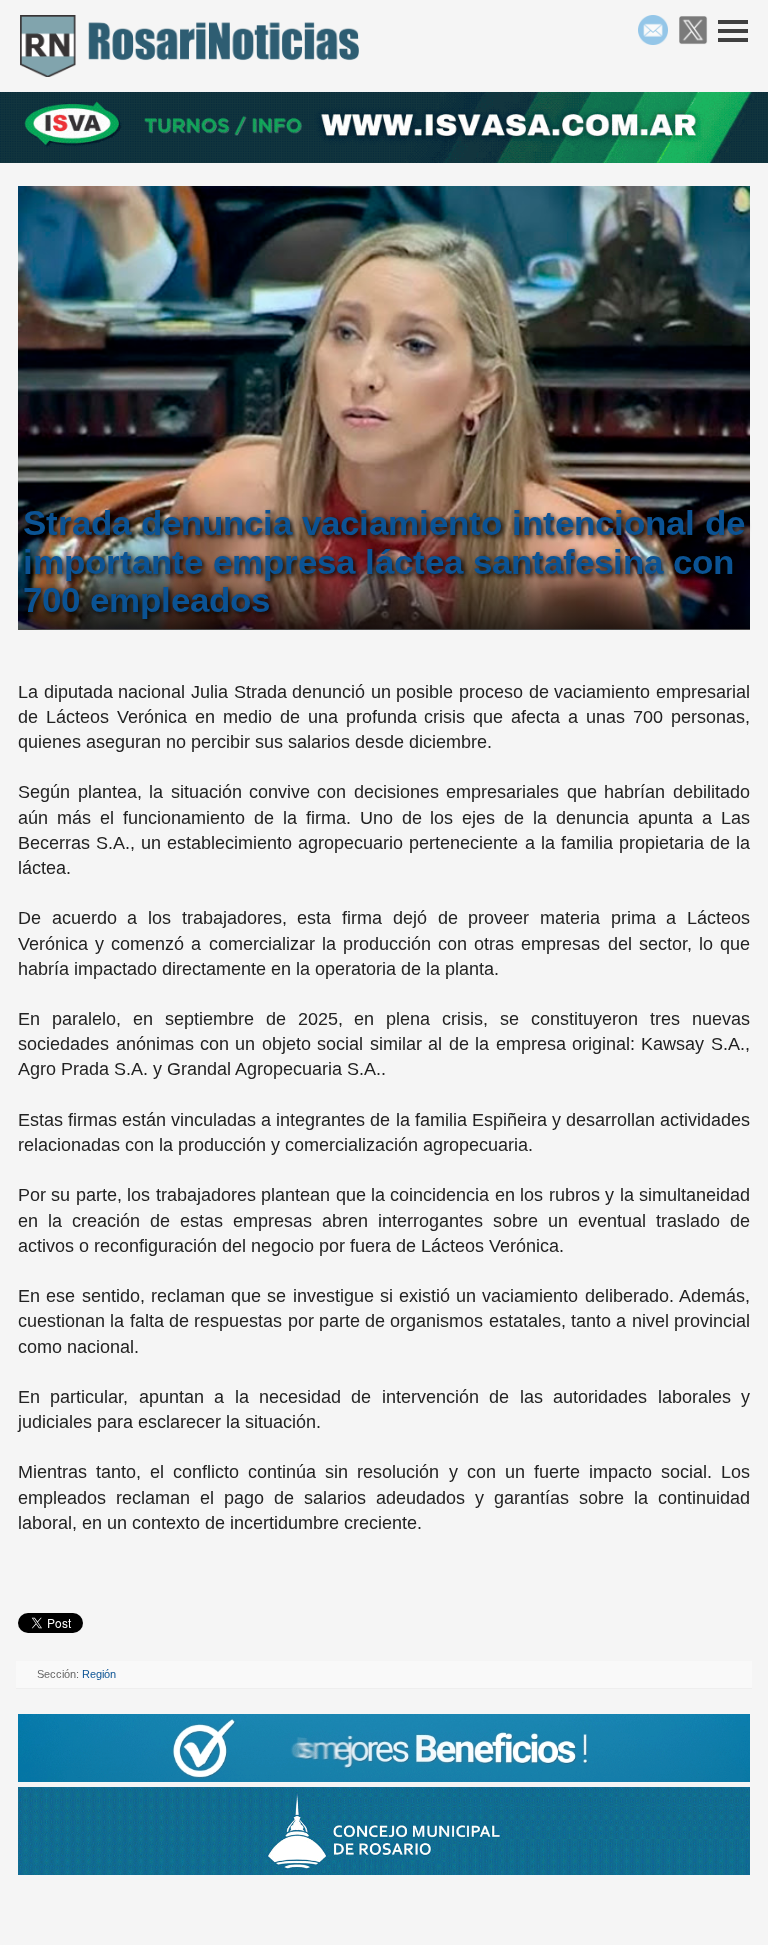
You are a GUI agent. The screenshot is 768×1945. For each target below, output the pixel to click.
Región (99, 1674)
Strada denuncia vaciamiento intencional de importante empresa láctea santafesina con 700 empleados (384, 561)
